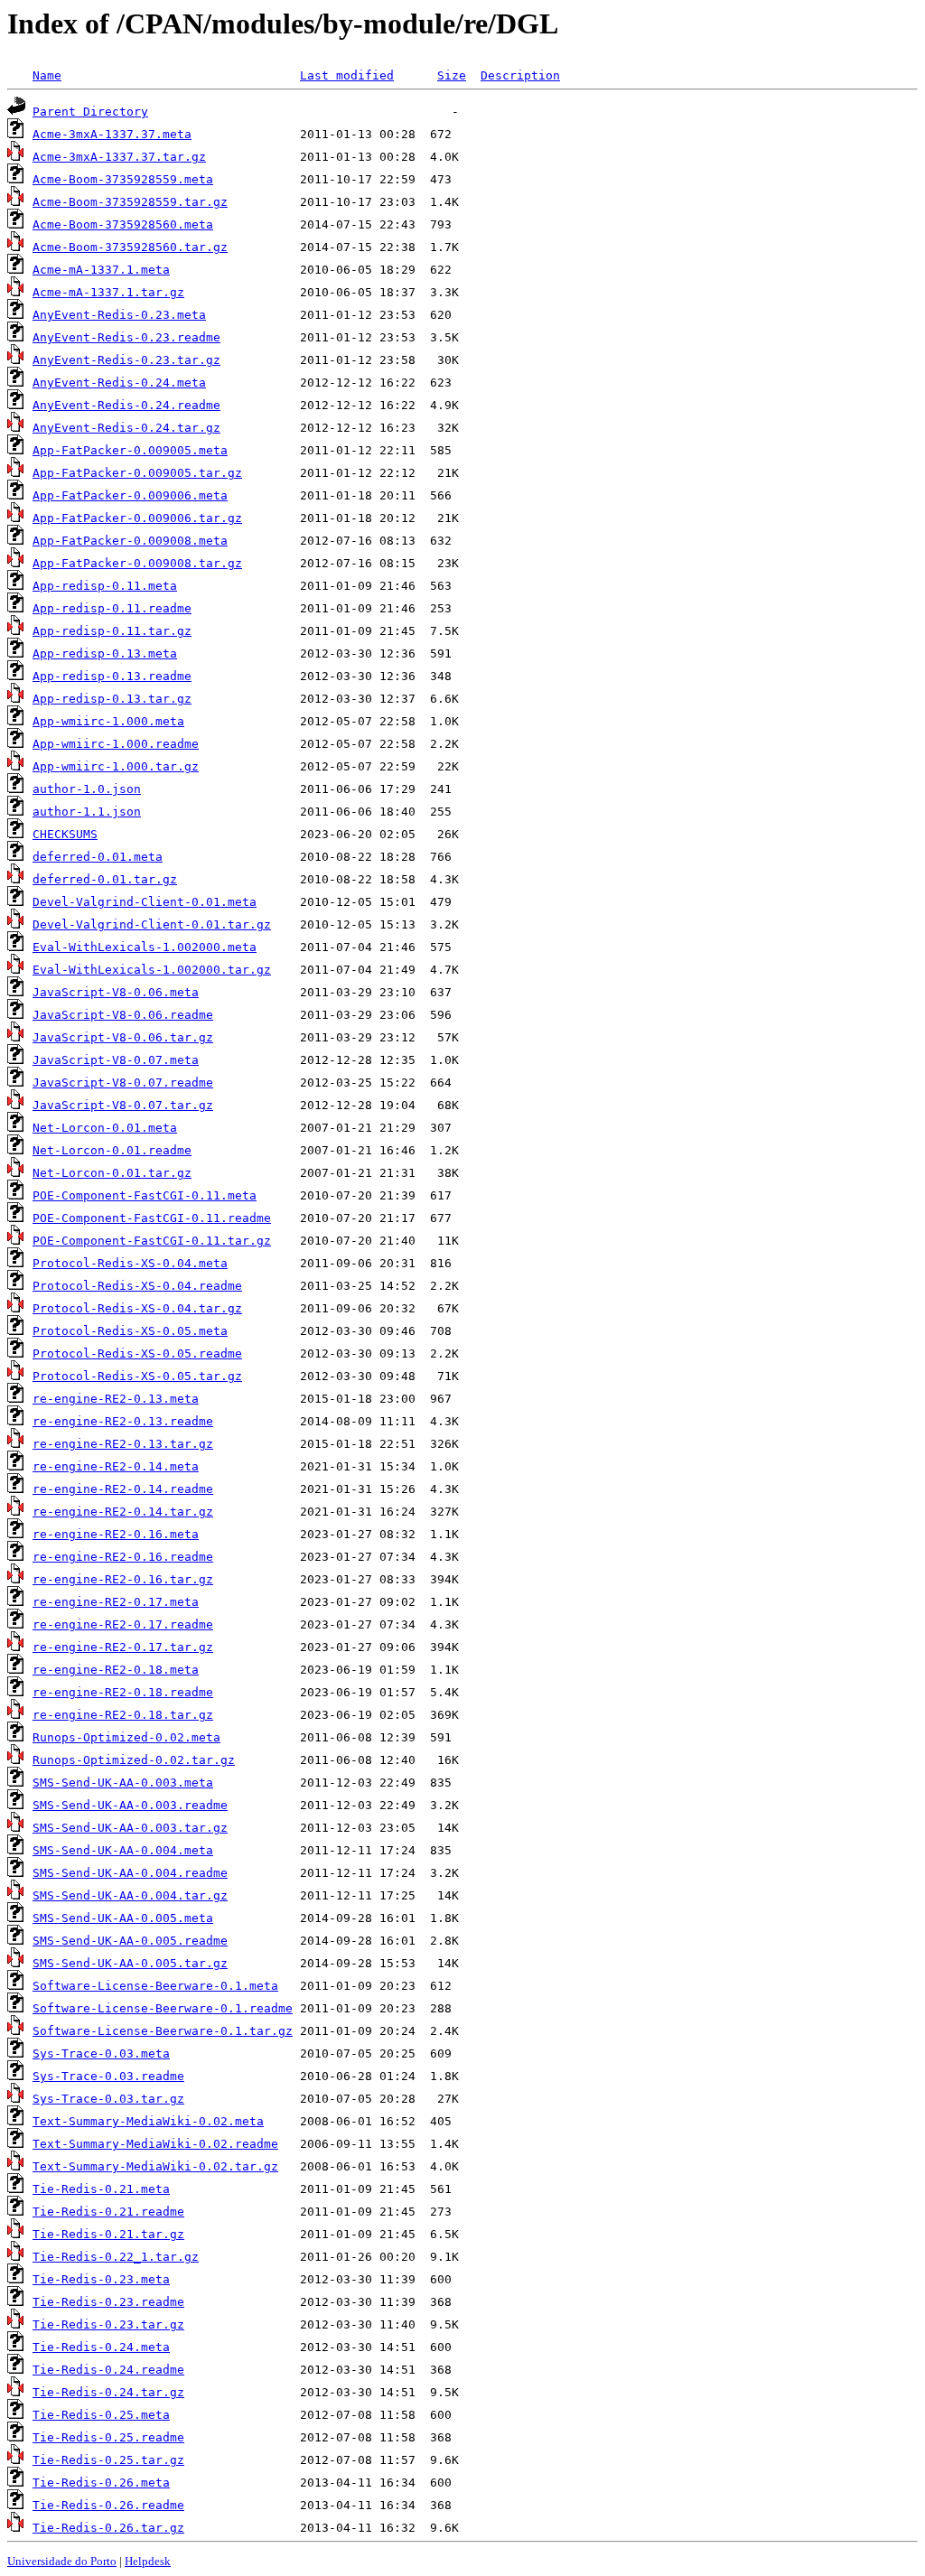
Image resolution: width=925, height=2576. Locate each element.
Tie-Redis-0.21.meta (101, 2189)
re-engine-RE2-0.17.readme (123, 1624)
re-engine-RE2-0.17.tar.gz (123, 1647)
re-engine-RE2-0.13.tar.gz (123, 1444)
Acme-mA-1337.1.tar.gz (108, 292)
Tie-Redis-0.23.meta (101, 2279)
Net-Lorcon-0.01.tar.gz (112, 1173)
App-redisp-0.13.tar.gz (112, 699)
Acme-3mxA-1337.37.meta (112, 134)
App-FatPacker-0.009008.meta (130, 541)
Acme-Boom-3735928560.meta (123, 224)
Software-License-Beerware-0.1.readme (163, 2008)
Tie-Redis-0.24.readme (108, 2370)
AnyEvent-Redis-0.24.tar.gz (126, 428)
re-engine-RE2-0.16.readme (123, 1557)
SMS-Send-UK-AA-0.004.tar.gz (130, 1895)
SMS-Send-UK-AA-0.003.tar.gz (130, 1828)
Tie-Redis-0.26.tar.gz (108, 2528)
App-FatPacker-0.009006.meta (130, 495)
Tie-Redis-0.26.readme (108, 2505)
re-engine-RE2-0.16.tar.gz (123, 1579)
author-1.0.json (87, 789)
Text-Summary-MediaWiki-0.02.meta (148, 2121)
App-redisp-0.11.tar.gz (112, 631)
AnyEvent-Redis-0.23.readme (126, 337)
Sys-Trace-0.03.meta (101, 2053)
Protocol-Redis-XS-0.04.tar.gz (137, 1308)
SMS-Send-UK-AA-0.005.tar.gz (130, 1963)
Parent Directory (90, 112)
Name (47, 75)
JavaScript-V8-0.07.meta (116, 1060)
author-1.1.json (87, 812)
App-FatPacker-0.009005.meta (130, 450)
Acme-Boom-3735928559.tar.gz (130, 202)
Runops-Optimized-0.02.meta (126, 1737)
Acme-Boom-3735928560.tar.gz (130, 247)
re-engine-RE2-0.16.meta (116, 1534)
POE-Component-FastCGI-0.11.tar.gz (152, 1241)
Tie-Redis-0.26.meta (101, 2483)
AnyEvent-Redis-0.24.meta (119, 383)
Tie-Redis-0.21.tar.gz (108, 2234)
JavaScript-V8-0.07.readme (123, 1083)
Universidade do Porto (62, 2561)
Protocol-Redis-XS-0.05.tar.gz (137, 1376)
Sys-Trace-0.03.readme (108, 2076)
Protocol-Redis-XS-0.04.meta (130, 1263)
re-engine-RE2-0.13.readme (123, 1421)
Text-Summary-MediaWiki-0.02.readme (155, 2144)
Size (452, 75)
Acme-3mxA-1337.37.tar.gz (119, 157)
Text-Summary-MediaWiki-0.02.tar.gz (155, 2166)
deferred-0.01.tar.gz (105, 879)
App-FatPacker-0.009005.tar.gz (137, 473)
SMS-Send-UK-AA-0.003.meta (123, 1783)
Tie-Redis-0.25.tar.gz (108, 2460)
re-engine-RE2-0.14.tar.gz (123, 1512)
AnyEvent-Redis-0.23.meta (119, 315)
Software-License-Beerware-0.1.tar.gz (163, 2031)
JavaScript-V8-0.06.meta (116, 992)
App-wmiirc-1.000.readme (116, 744)
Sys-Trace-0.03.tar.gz (108, 2099)
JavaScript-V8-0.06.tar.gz (123, 1037)
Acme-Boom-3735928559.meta (123, 179)
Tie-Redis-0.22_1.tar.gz (116, 2257)
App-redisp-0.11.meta (105, 586)
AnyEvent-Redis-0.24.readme (126, 405)
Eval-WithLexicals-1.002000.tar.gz (152, 970)
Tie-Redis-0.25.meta (101, 2415)
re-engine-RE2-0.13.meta (116, 1399)
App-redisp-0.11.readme (112, 608)
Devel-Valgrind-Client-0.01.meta (145, 902)
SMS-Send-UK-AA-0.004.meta (123, 1850)
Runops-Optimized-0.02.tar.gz (134, 1760)
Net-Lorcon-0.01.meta (105, 1128)
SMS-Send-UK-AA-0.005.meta (123, 1918)
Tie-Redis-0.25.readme (108, 2437)
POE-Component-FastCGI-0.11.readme (152, 1218)
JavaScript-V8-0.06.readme (123, 1015)
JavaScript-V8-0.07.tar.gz (123, 1105)
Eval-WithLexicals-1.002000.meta (145, 947)
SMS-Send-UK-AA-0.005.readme (130, 1941)
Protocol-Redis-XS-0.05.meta (130, 1331)
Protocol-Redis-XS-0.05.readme (137, 1353)
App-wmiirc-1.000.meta (108, 721)
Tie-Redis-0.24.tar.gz (108, 2392)
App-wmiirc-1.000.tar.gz (116, 766)
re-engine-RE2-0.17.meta (116, 1602)
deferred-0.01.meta (98, 857)
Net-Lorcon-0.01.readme (112, 1150)
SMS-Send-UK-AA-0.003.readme (130, 1805)
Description (520, 75)
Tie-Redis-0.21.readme (108, 2212)
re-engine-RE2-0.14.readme (123, 1489)
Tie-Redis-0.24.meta (101, 2347)
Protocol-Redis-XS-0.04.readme (137, 1286)
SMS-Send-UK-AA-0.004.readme (130, 1873)
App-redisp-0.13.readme (112, 676)
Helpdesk (148, 2561)
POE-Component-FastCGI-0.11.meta (145, 1195)
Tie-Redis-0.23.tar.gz (108, 2324)
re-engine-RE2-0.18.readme (123, 1692)
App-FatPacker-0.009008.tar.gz (137, 563)
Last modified (347, 75)
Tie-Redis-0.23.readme (108, 2302)
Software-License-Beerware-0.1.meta (155, 1986)
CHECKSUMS (65, 834)
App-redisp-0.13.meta (105, 653)
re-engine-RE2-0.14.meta (116, 1466)
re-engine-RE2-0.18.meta (116, 1670)
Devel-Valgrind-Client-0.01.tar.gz (152, 924)
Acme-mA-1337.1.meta (101, 270)
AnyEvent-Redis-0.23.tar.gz (126, 360)
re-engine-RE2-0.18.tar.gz (123, 1715)
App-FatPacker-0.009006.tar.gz (137, 518)
